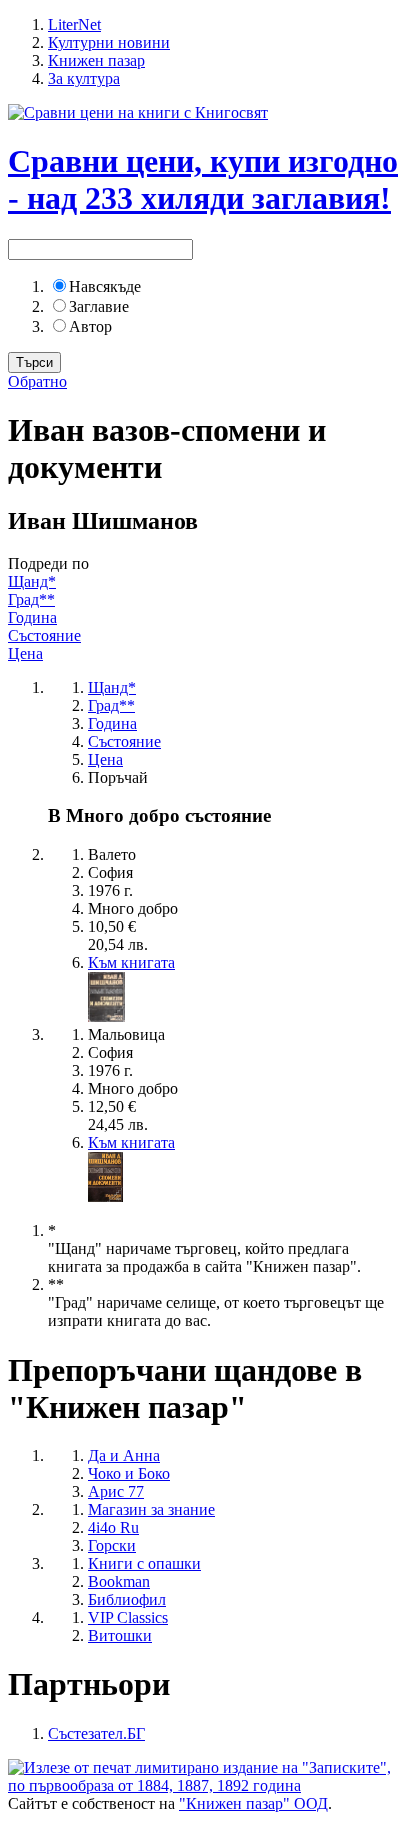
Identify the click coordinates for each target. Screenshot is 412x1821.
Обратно (37, 381)
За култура (84, 78)
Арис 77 (116, 1491)
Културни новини (109, 42)
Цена (25, 653)
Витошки (120, 1635)
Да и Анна (124, 1455)
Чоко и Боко (129, 1473)
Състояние (44, 635)
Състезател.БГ (96, 1733)
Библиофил (127, 1599)
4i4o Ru (113, 1527)
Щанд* (32, 581)
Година (32, 617)
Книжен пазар (96, 60)
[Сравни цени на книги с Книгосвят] (138, 112)
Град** (31, 599)
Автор (90, 326)
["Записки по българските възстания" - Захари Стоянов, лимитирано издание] (206, 1785)
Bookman (119, 1581)
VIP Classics (128, 1617)
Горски (112, 1545)
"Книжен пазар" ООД (253, 1803)
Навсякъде (105, 286)
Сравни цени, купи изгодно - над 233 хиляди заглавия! (203, 179)
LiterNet (74, 24)
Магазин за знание (151, 1509)
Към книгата (131, 962)
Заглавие (99, 306)
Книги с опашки (144, 1563)
